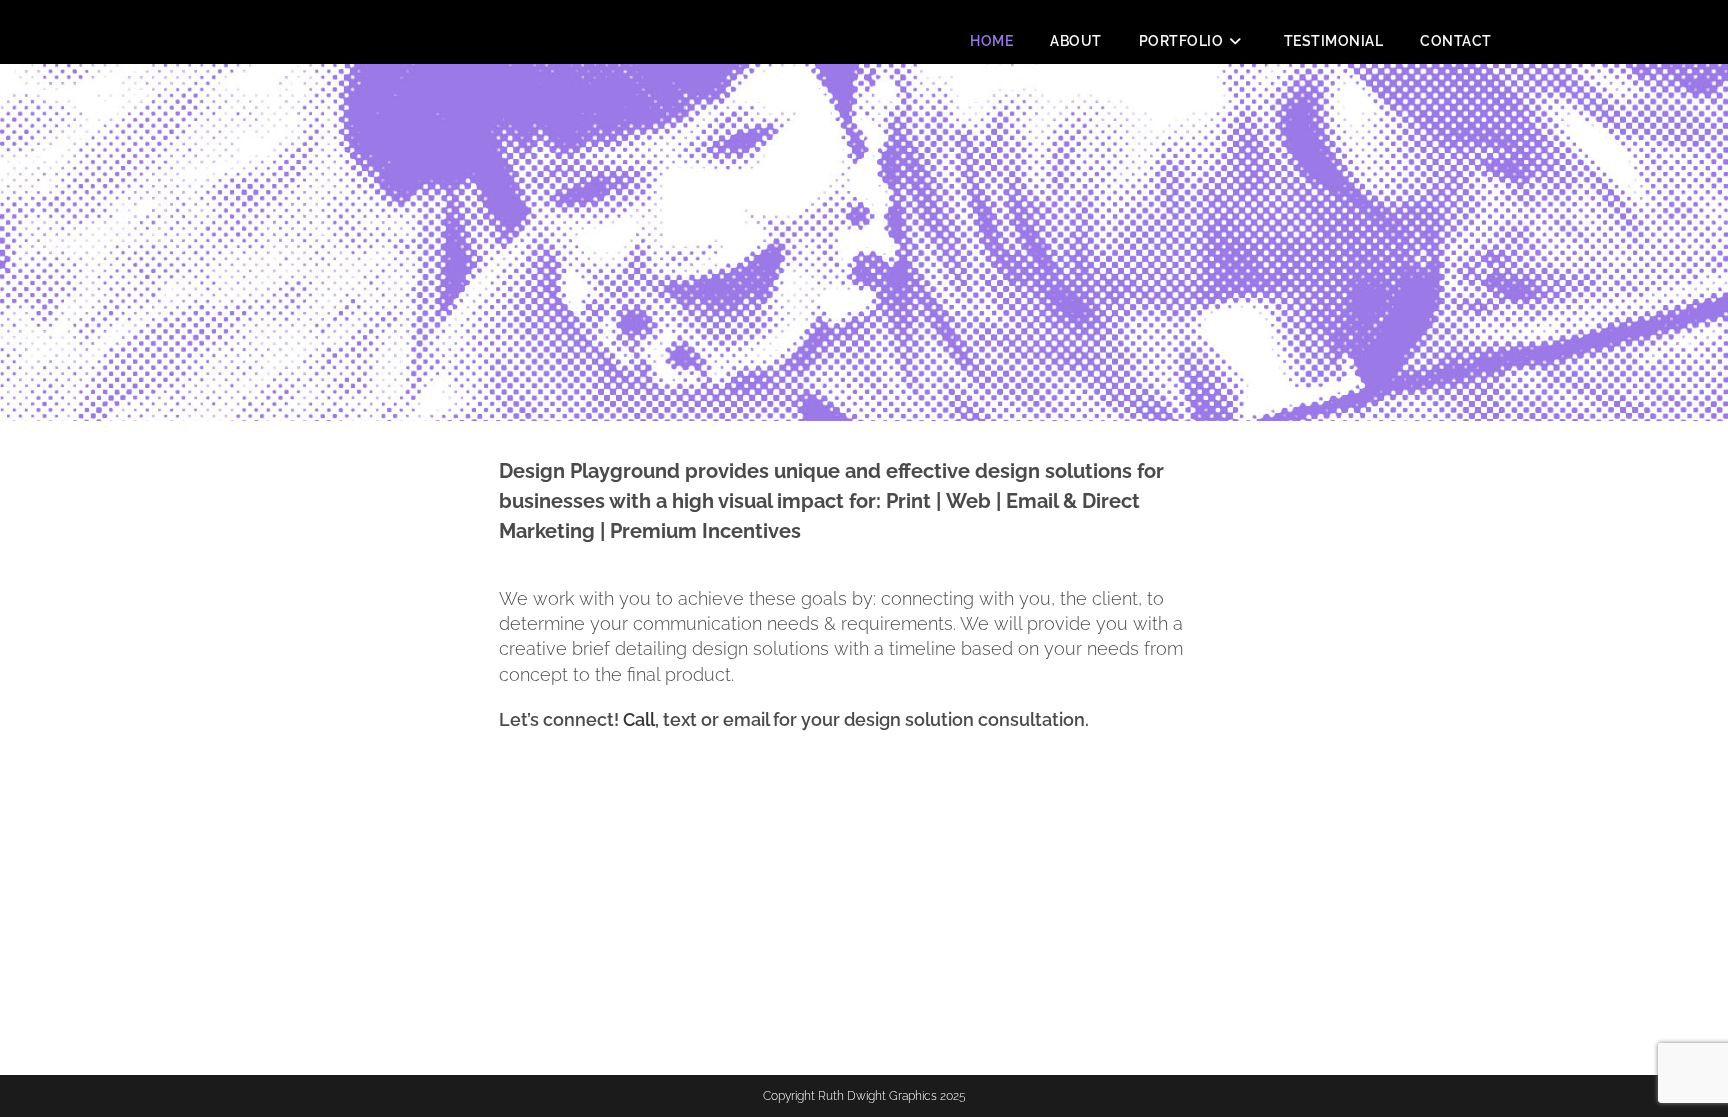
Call (639, 719)
